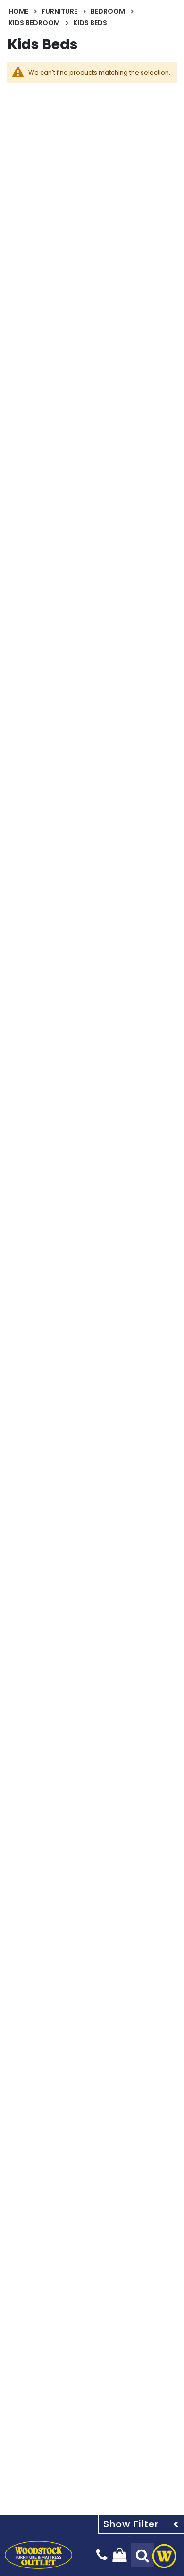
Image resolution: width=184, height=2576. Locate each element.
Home (18, 11)
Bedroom (108, 11)
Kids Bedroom (34, 23)
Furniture (59, 11)
